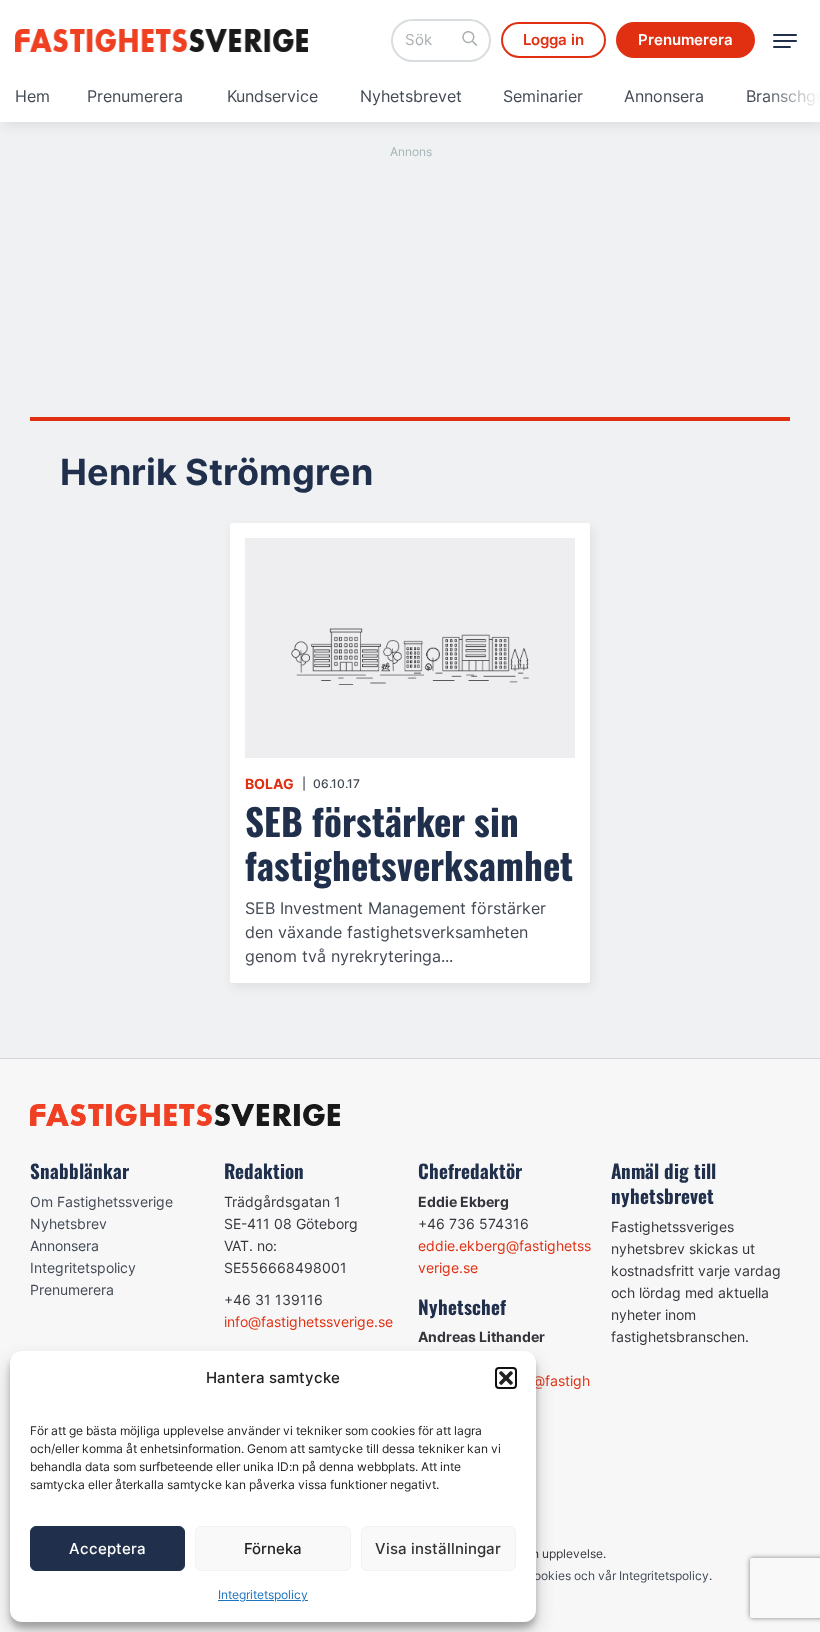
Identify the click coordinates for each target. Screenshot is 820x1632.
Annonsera (664, 96)
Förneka (273, 1548)
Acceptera (107, 1548)
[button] (506, 1378)
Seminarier (543, 96)
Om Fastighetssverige (101, 1201)
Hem (32, 96)
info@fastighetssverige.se (308, 1321)
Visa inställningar (438, 1548)
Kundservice (272, 96)
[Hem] (165, 40)
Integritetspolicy (263, 1594)
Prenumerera (135, 96)
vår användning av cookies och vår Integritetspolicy (564, 1575)
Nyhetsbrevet (411, 96)
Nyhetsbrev (68, 1223)
